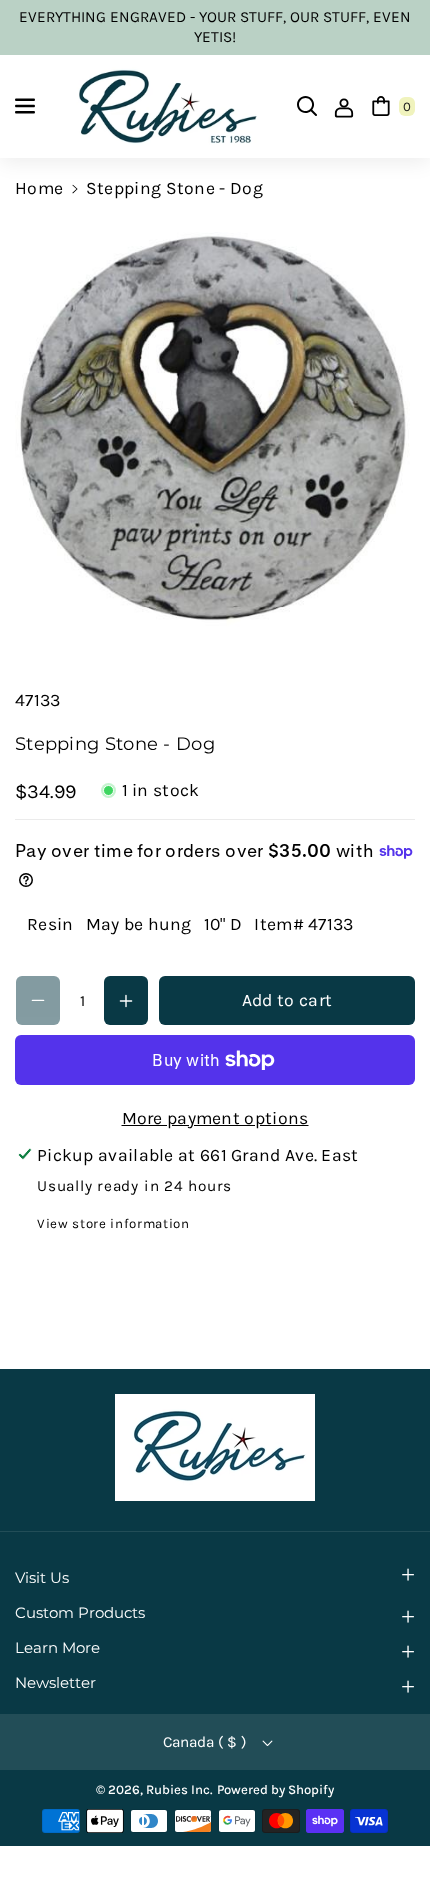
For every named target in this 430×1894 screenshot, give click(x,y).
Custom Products (80, 1613)
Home (39, 188)
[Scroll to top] (385, 1829)
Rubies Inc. (179, 1789)
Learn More (57, 1648)
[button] (27, 106)
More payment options (215, 1118)
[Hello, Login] (344, 106)
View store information (113, 1223)
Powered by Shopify (275, 1789)
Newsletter (55, 1683)
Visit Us (42, 1578)
